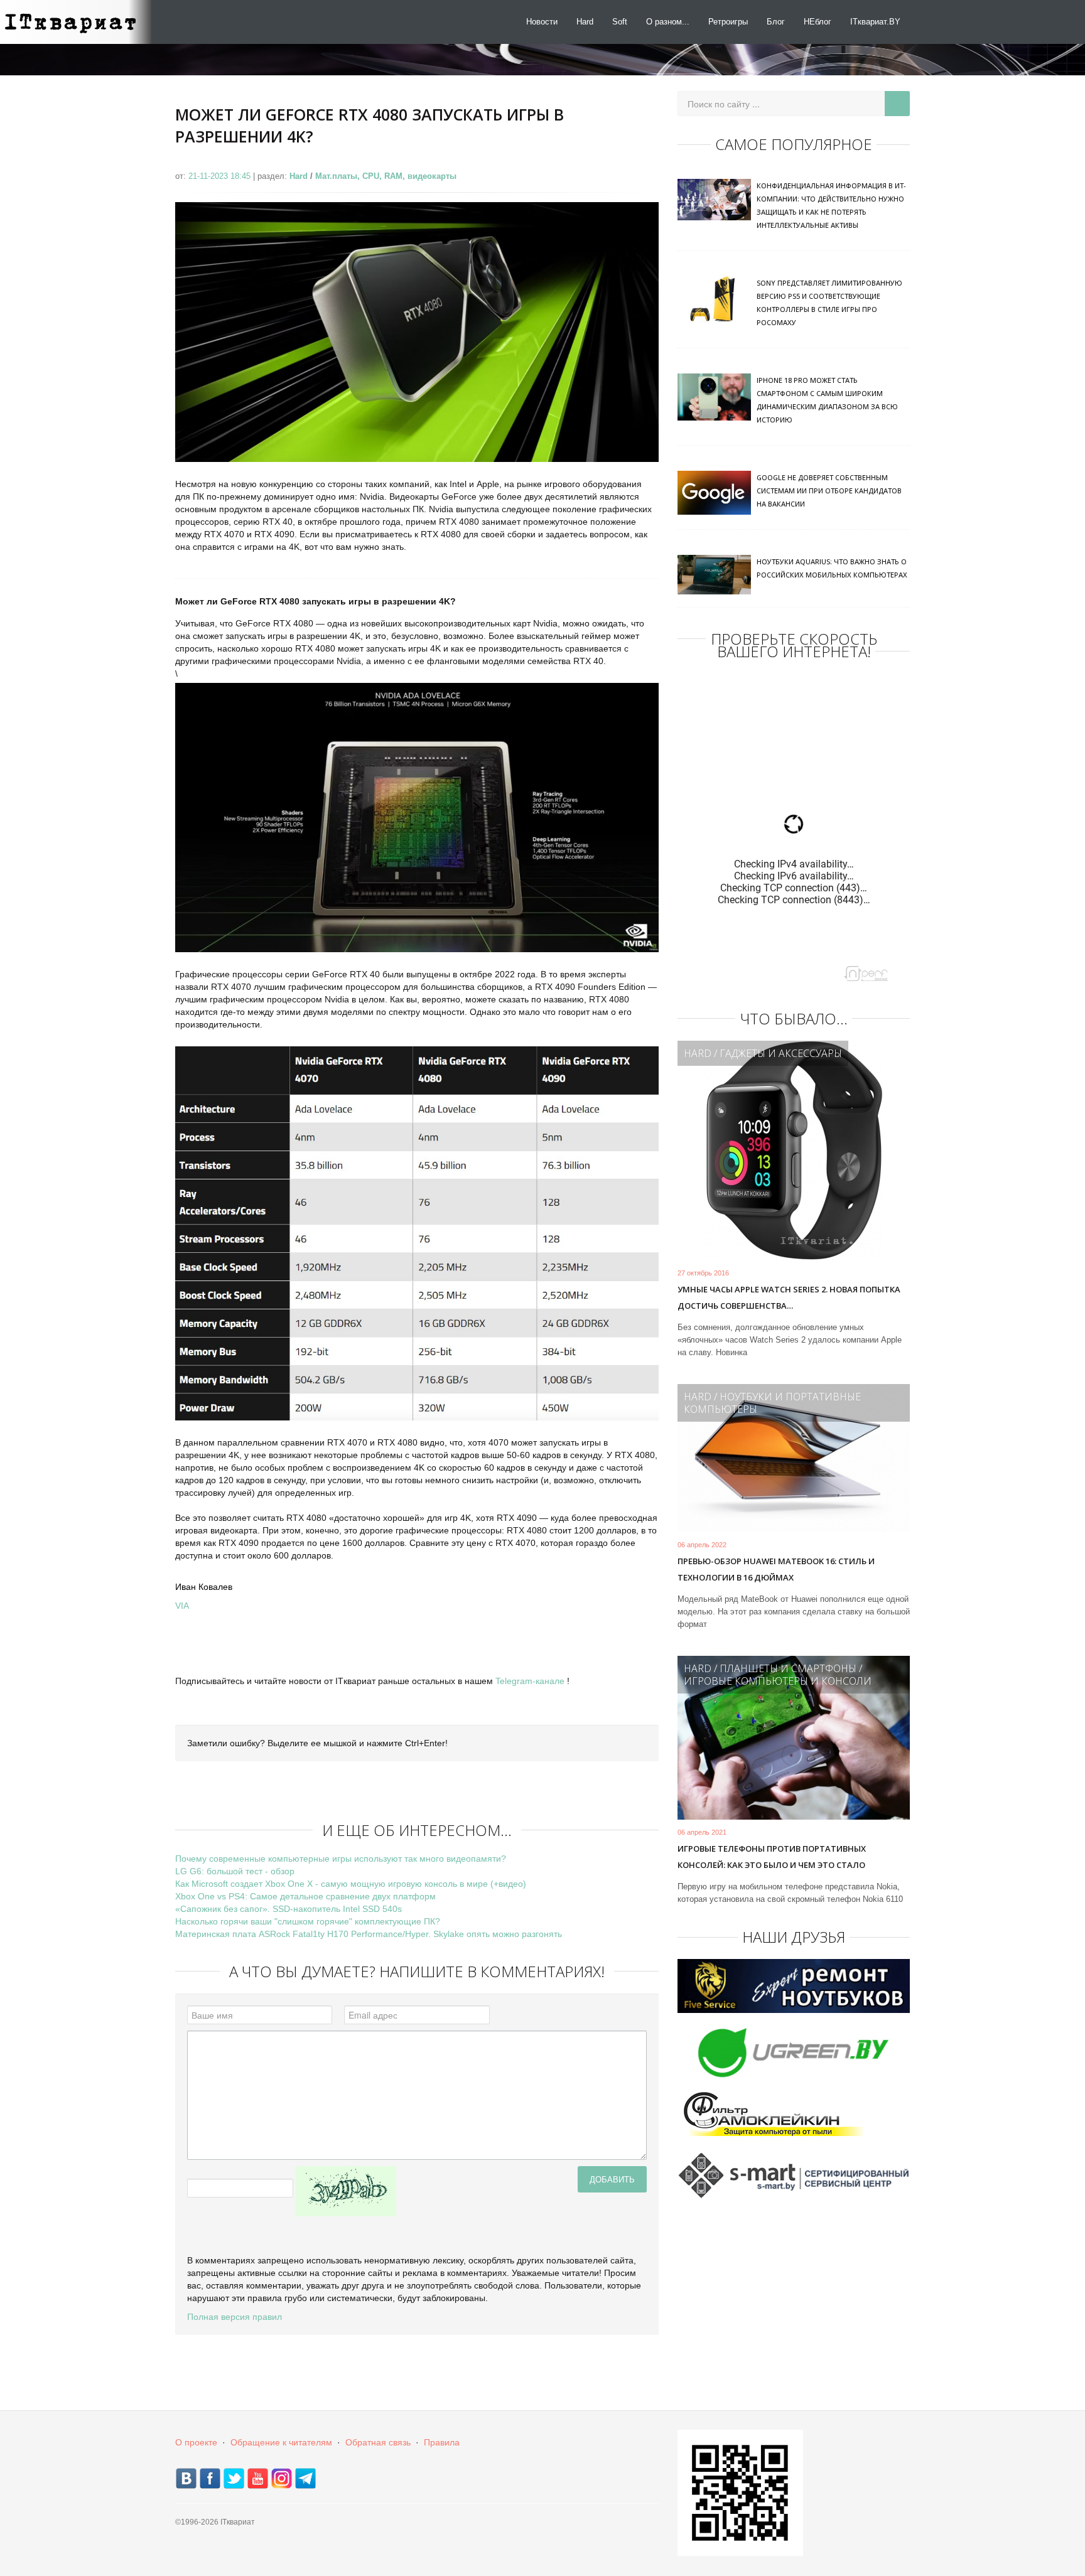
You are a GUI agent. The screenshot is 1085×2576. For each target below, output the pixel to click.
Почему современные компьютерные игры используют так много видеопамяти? (341, 1859)
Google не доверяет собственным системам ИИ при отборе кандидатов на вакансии (829, 491)
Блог (776, 22)
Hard (585, 22)
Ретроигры (728, 22)
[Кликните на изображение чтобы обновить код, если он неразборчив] (346, 2191)
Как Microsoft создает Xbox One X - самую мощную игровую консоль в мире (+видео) (351, 1884)
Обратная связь (378, 2442)
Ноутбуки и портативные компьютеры (772, 1403)
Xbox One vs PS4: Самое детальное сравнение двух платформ (305, 1896)
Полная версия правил (235, 2317)
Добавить (612, 2179)
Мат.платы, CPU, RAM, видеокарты (386, 176)
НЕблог (818, 22)
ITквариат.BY (875, 22)
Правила (442, 2442)
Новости (542, 22)
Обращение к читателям (281, 2442)
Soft (620, 22)
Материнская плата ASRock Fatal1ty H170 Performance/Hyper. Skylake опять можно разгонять (369, 1934)
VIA (182, 1606)
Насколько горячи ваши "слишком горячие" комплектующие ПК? (308, 1921)
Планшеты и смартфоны (788, 1668)
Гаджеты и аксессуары (781, 1053)
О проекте (196, 2442)
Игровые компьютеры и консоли (778, 1681)
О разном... (668, 22)
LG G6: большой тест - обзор (235, 1871)
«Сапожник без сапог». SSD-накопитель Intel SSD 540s (289, 1909)
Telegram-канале (530, 1681)
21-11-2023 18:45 (221, 176)
